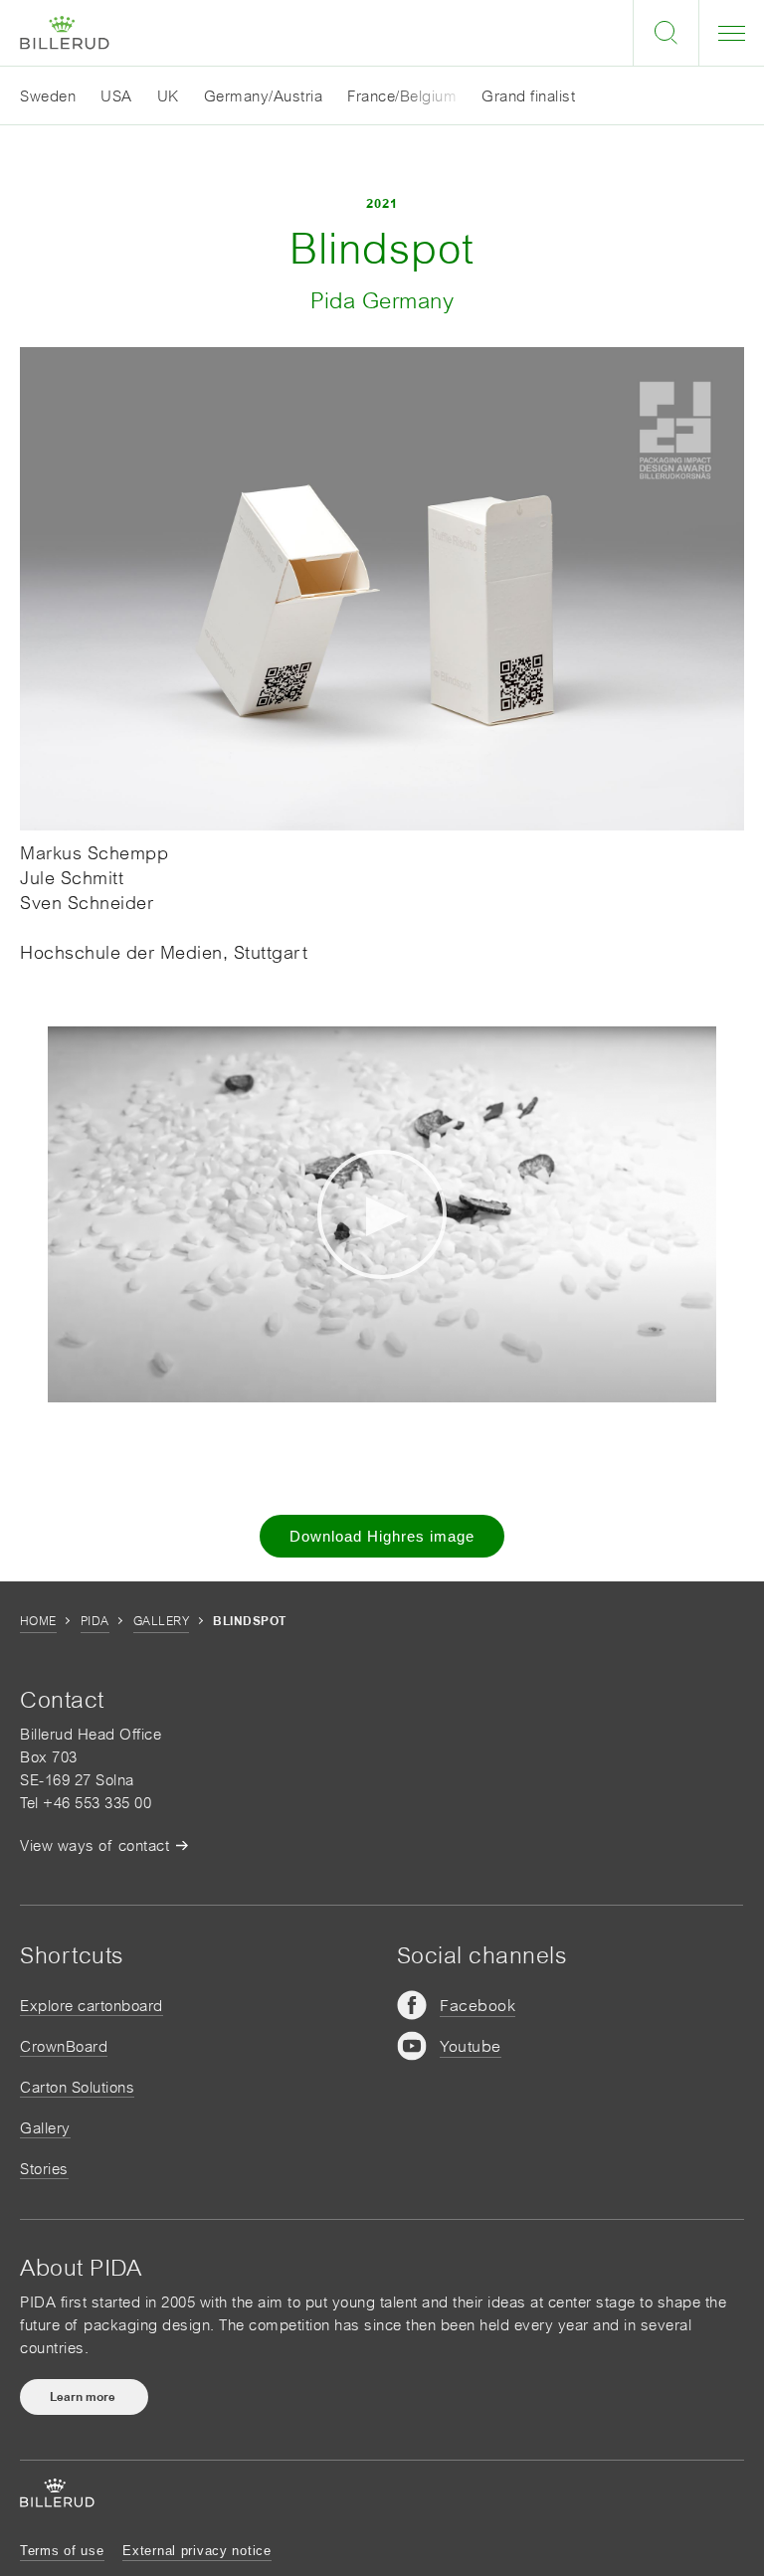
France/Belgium (402, 96)
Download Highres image (382, 1536)
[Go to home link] (65, 33)
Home (38, 1621)
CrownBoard (64, 2046)
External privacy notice (197, 2551)
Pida (95, 1621)
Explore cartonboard (92, 2006)
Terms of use (62, 2551)
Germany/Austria (264, 96)
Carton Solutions (77, 2087)
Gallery (161, 1621)
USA (116, 96)
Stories (44, 2169)
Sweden (48, 96)
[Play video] (382, 1214)
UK (168, 96)
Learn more (84, 2397)
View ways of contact (95, 1845)
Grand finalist (528, 96)
